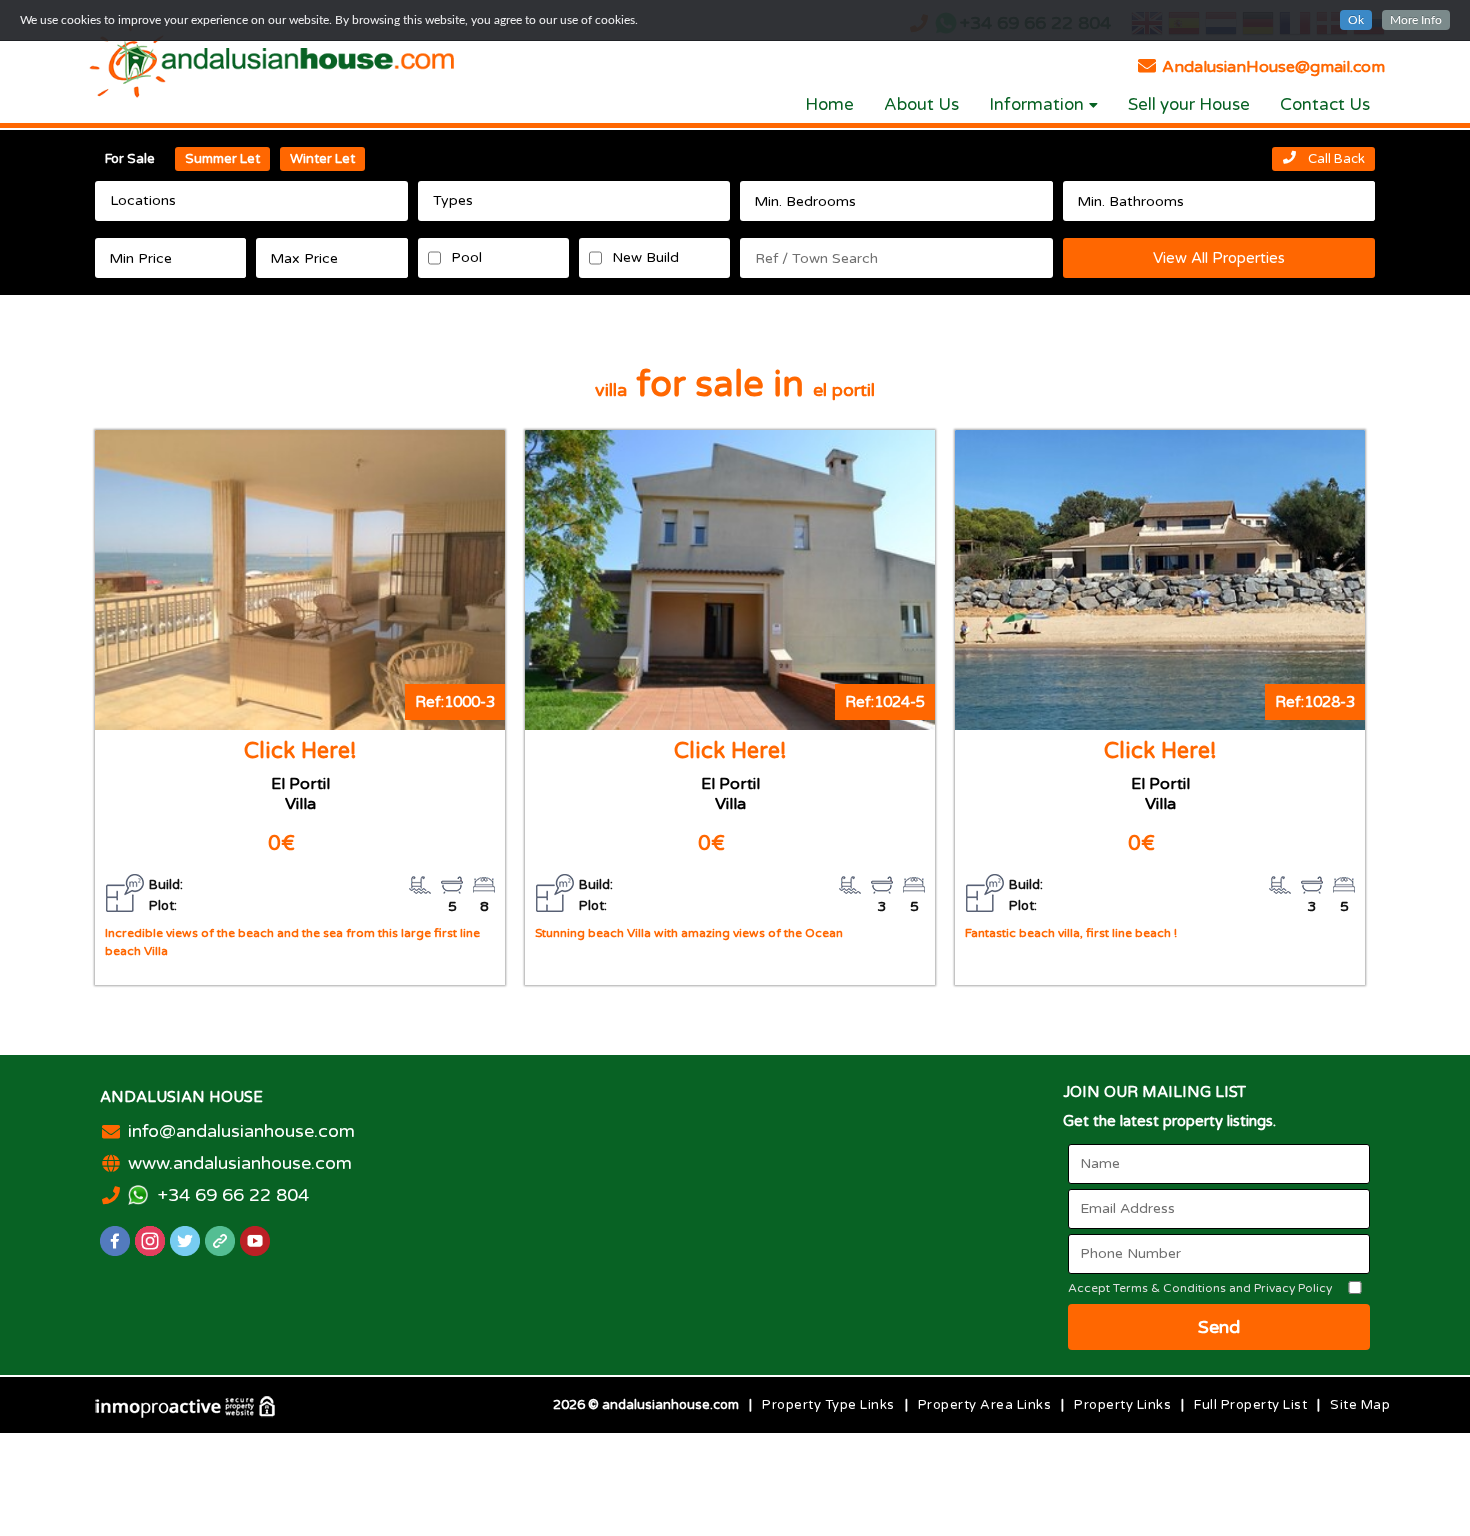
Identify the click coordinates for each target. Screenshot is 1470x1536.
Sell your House (1189, 104)
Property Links (1122, 1405)
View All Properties (1219, 258)
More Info (1416, 20)
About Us (921, 104)
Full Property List (1250, 1405)
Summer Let (222, 159)
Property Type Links (828, 1405)
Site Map (1360, 1405)
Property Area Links (985, 1405)
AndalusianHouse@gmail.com (1271, 67)
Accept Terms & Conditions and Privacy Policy (1200, 1288)
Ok (1356, 20)
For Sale (130, 159)
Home (829, 104)
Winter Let (322, 159)
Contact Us (1325, 104)
